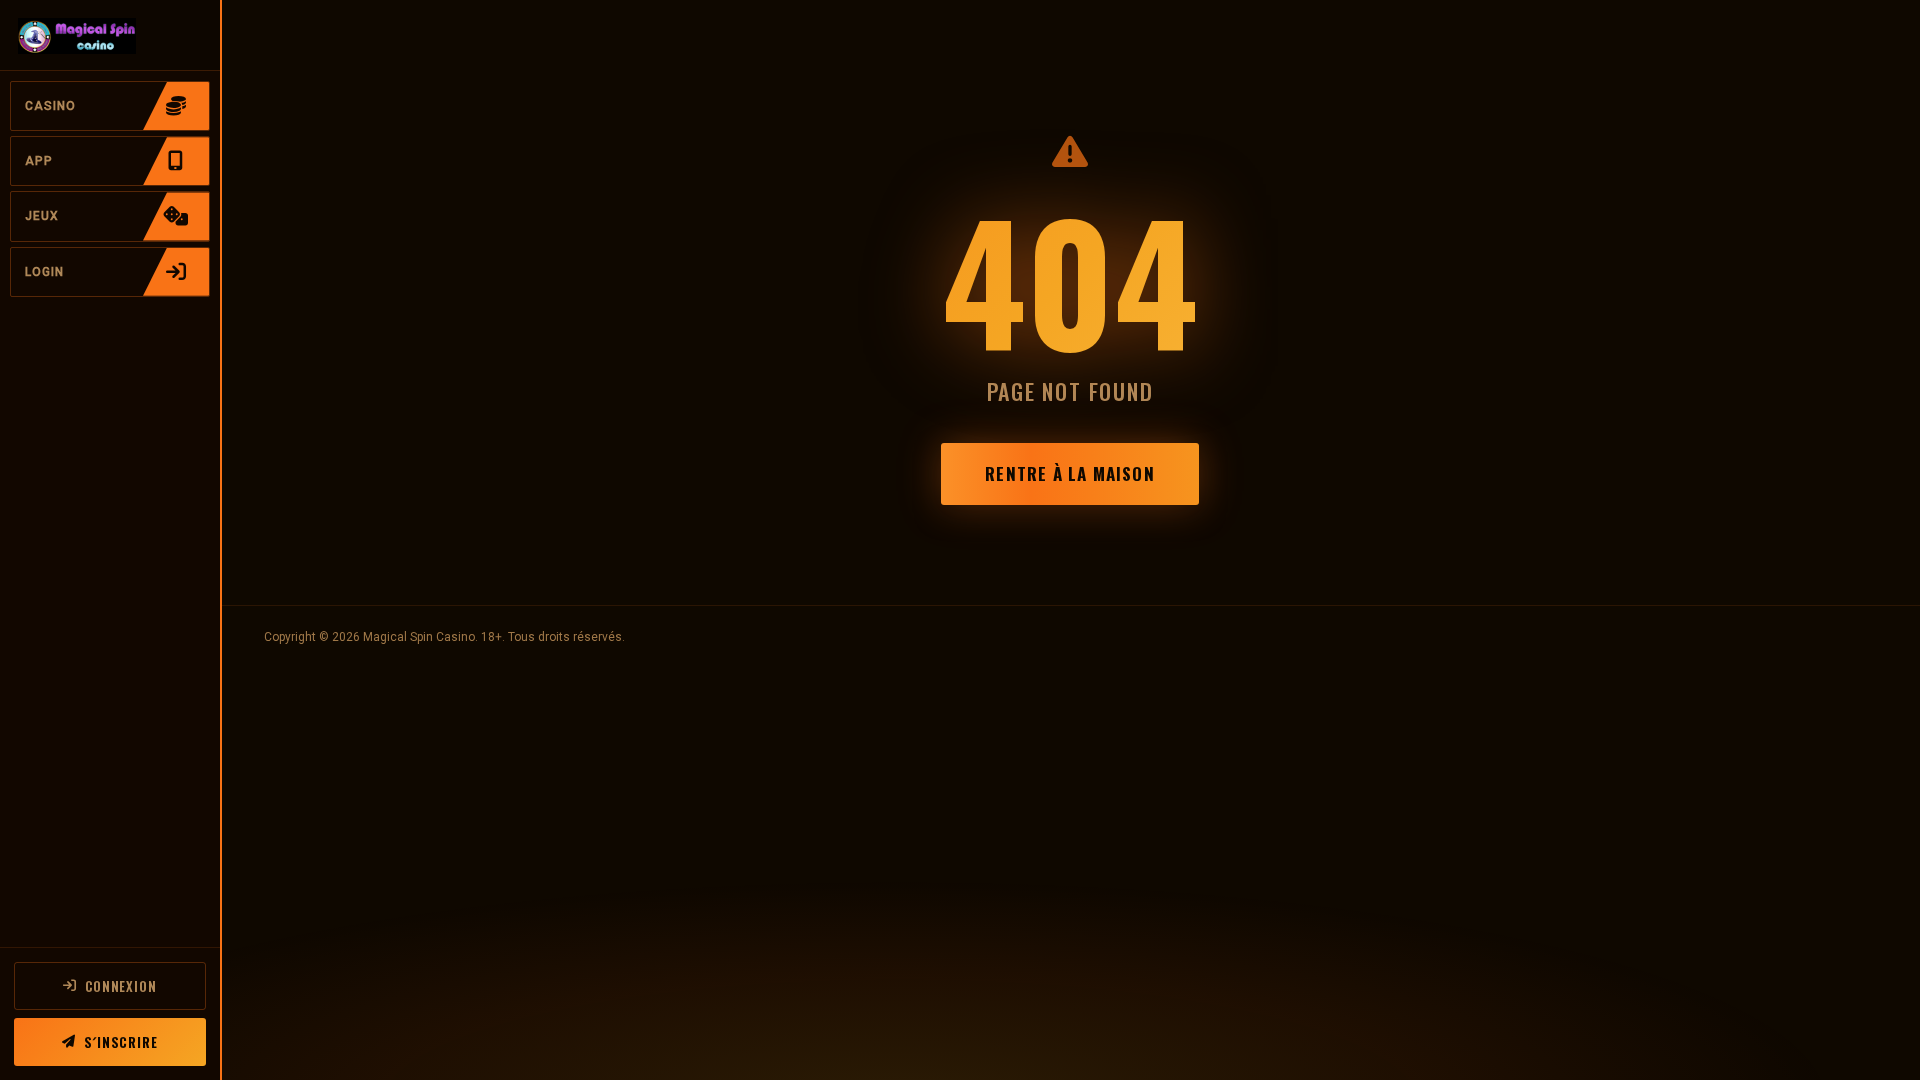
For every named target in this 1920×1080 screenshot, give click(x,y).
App (39, 161)
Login (44, 272)
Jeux (42, 216)
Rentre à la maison (1069, 473)
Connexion (121, 986)
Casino (50, 106)
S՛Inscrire (121, 1042)
